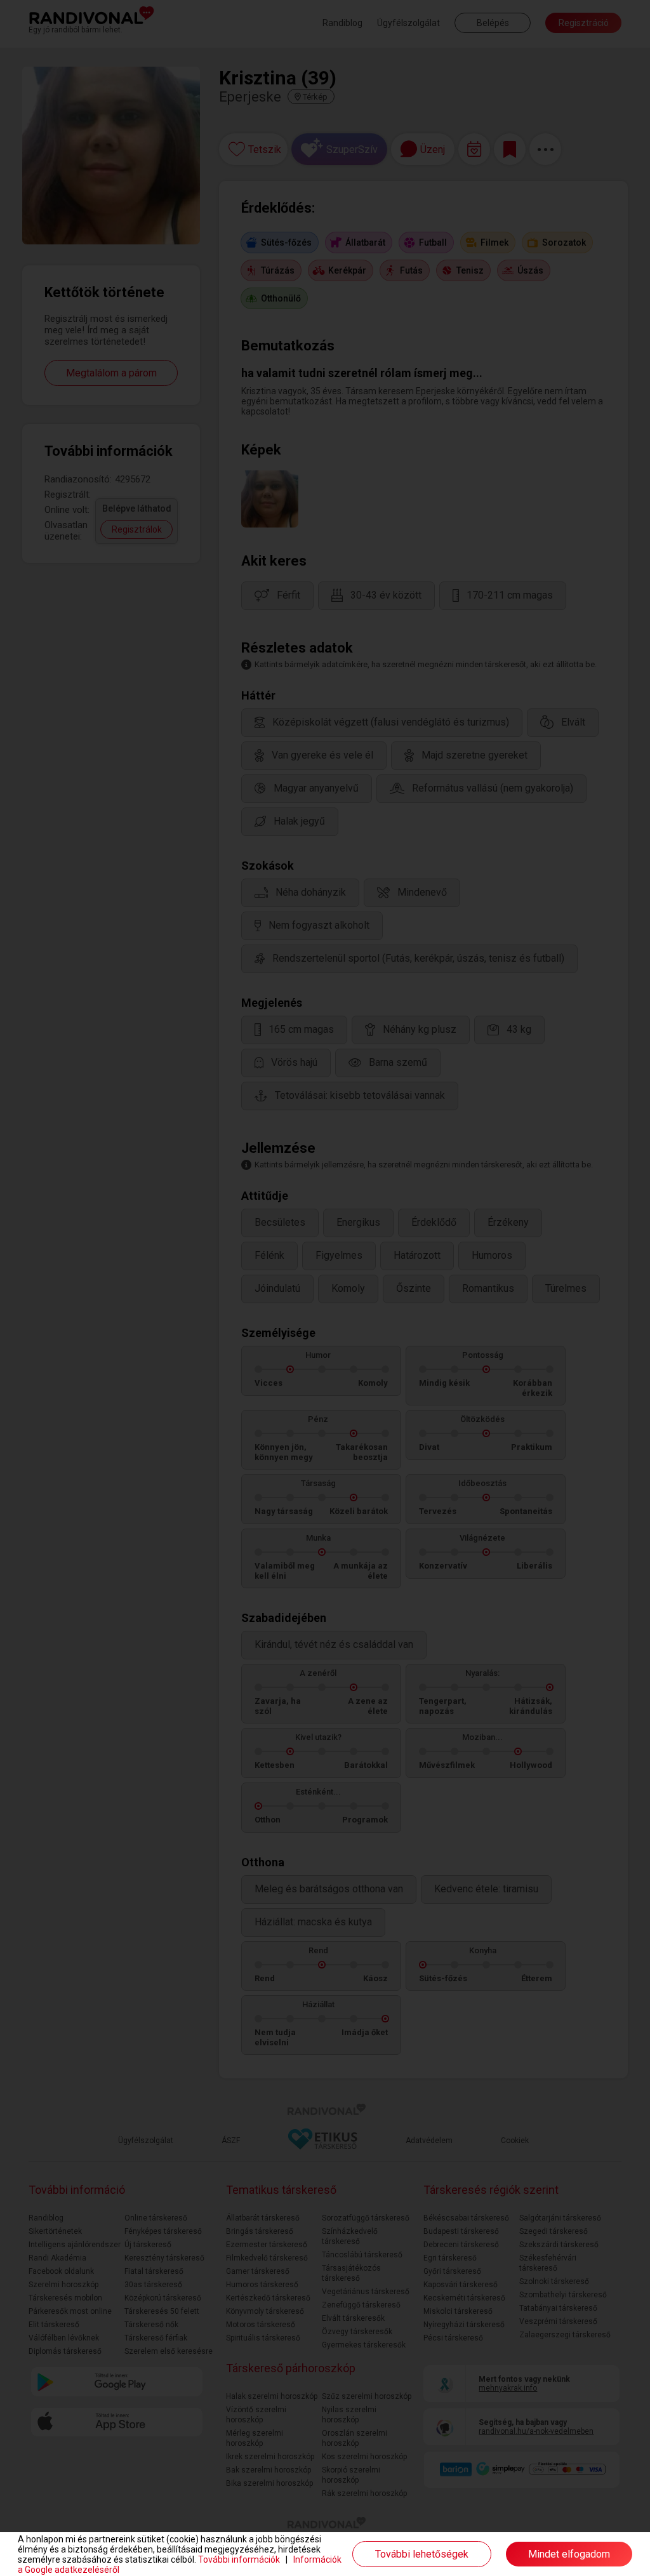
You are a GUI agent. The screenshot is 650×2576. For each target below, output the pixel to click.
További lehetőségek (422, 2554)
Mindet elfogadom (569, 2554)
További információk (239, 2559)
